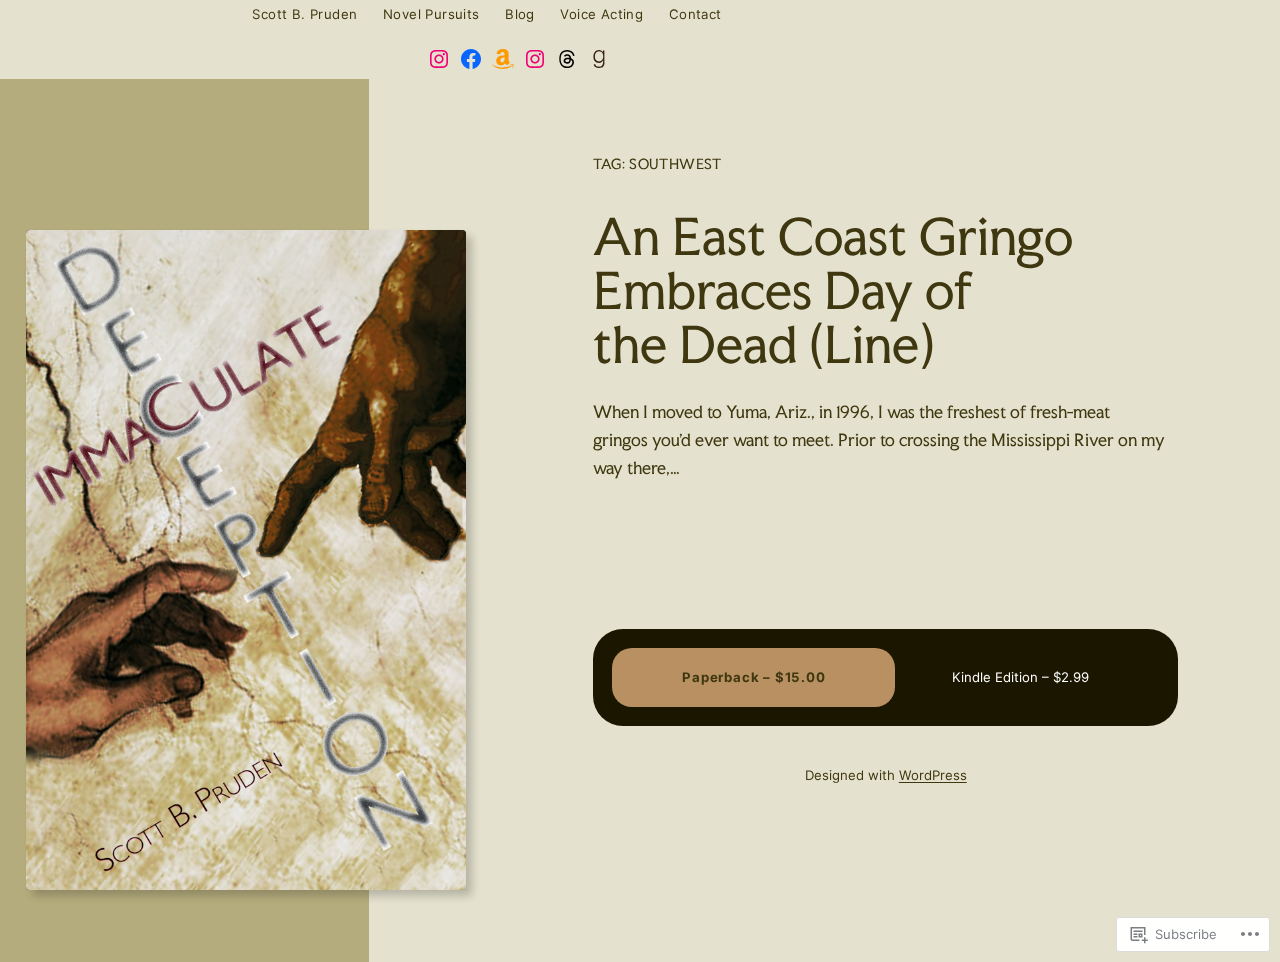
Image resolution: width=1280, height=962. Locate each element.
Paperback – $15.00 (753, 677)
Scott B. (57, 14)
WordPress (933, 775)
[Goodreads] (599, 59)
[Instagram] (439, 59)
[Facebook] (471, 59)
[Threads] (567, 59)
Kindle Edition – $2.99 (1020, 677)
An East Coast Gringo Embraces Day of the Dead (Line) (833, 291)
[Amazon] (503, 59)
